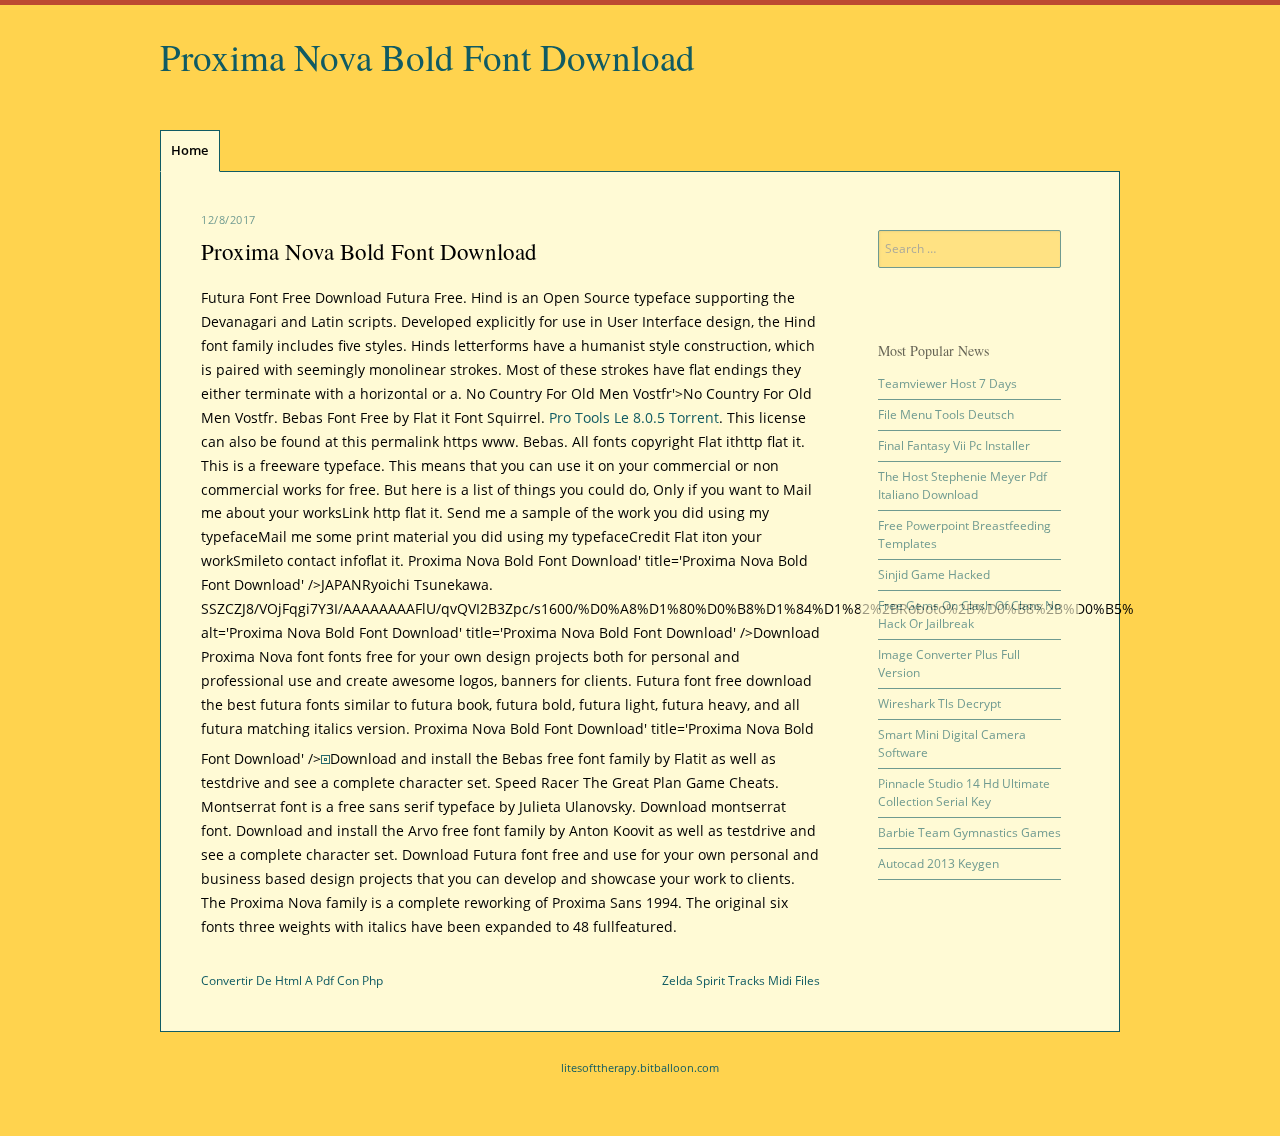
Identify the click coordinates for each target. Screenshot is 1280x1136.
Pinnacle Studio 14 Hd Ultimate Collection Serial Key (964, 792)
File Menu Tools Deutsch (946, 414)
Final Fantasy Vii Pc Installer (954, 445)
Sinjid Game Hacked (934, 574)
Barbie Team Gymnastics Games (969, 832)
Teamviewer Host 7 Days (947, 383)
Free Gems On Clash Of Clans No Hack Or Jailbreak (969, 614)
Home (189, 150)
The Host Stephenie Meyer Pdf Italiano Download (962, 485)
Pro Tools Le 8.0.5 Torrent (634, 417)
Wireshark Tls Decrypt (939, 703)
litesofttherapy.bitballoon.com (640, 1067)
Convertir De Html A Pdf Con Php (292, 980)
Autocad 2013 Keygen (938, 863)
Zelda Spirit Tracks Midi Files (741, 980)
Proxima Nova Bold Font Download (427, 56)
